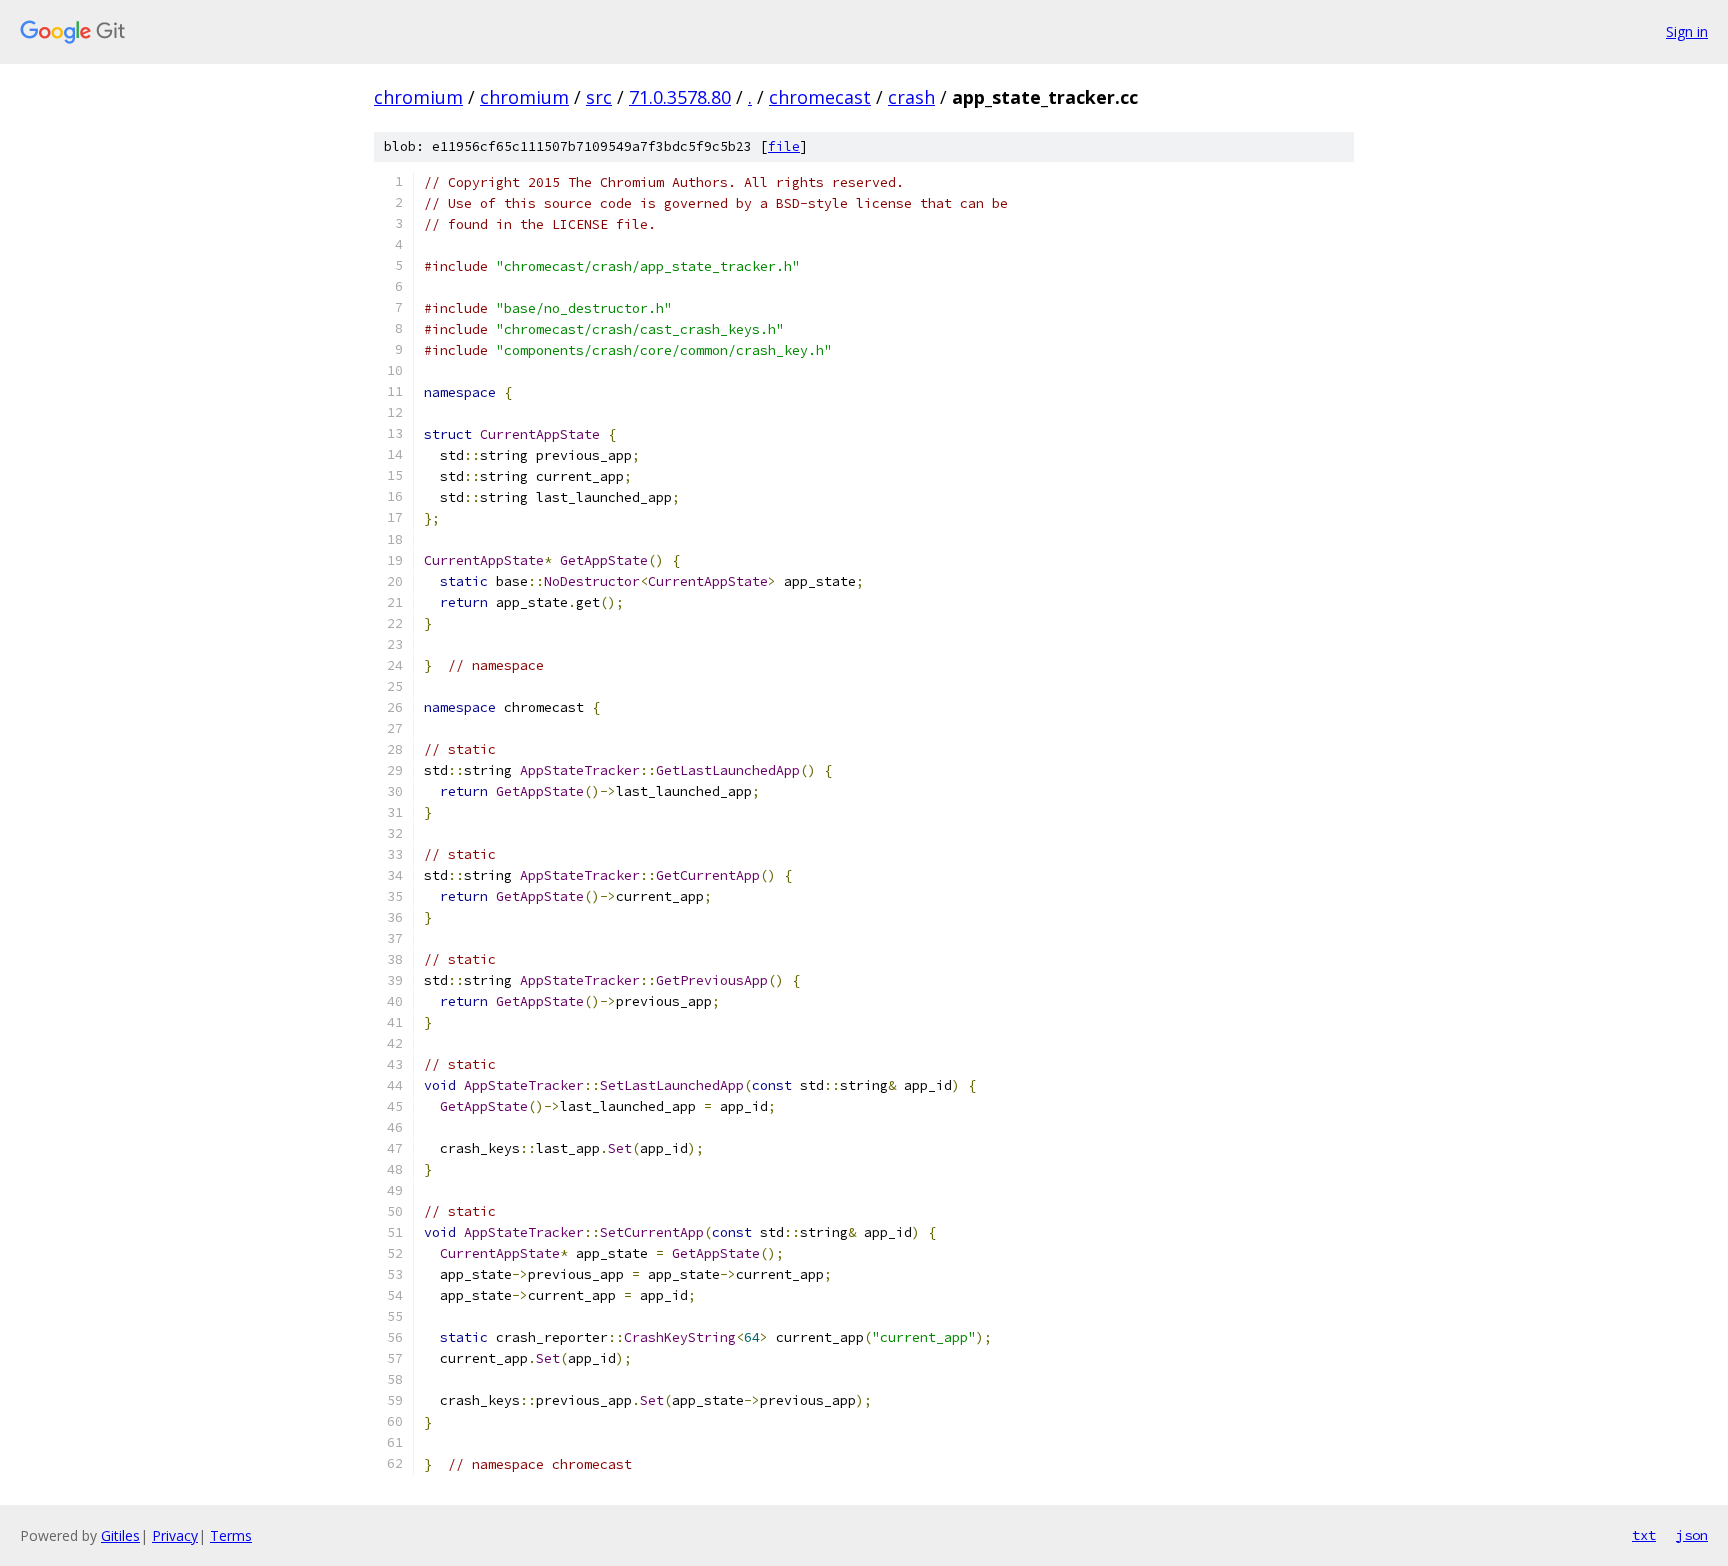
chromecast (820, 97)
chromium (418, 97)
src (599, 97)
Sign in (1687, 31)
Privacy (175, 1535)
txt (1644, 1535)
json (1692, 1535)
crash (911, 97)
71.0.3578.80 (680, 97)
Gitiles (120, 1535)
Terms (231, 1535)
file (784, 146)
